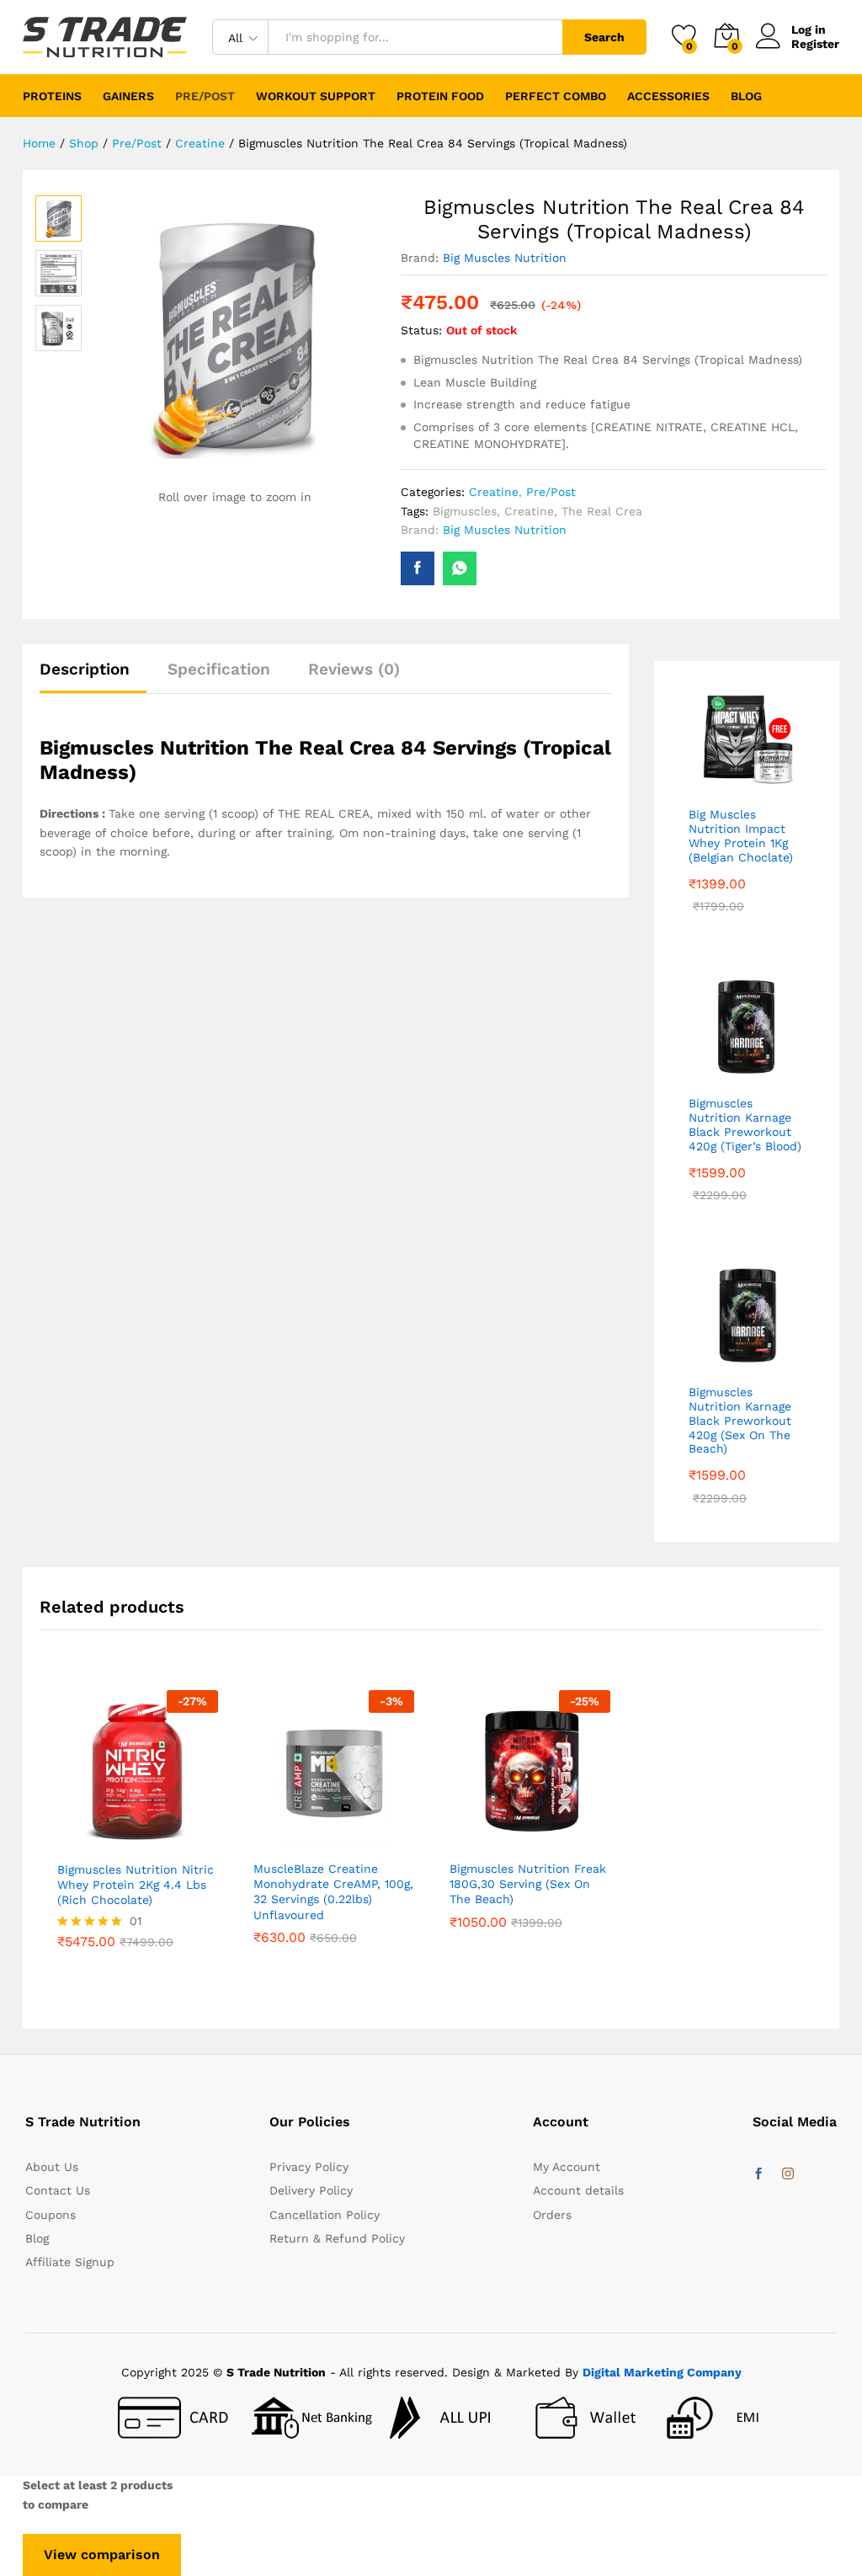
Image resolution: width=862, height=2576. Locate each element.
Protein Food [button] (440, 96)
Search (604, 37)
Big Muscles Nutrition (505, 258)
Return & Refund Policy (337, 2238)
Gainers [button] (128, 96)
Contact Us (58, 2190)
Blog (746, 96)
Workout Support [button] (316, 96)
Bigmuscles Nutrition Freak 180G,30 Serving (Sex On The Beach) (528, 1884)
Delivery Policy (311, 2190)
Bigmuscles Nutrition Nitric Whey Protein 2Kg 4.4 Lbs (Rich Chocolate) (136, 1885)
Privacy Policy (309, 2167)
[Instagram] (788, 2174)
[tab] (93, 677)
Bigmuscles (465, 511)
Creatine (494, 492)
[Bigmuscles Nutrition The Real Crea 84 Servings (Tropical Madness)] (418, 568)
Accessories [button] (668, 96)
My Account (567, 2167)
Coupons (51, 2215)
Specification (219, 669)
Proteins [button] (52, 96)
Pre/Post (551, 492)
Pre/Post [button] (205, 96)
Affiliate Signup (70, 2262)
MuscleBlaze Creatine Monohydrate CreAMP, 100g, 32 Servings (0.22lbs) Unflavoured (333, 1892)
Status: (421, 330)
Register (815, 44)
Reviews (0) (354, 669)
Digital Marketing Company (662, 2372)
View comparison (102, 2555)
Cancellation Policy (325, 2215)
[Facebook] (758, 2174)
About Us (52, 2167)
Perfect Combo (556, 96)
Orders (552, 2215)
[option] (138, 1842)
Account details (578, 2190)
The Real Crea (602, 511)
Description (85, 669)
